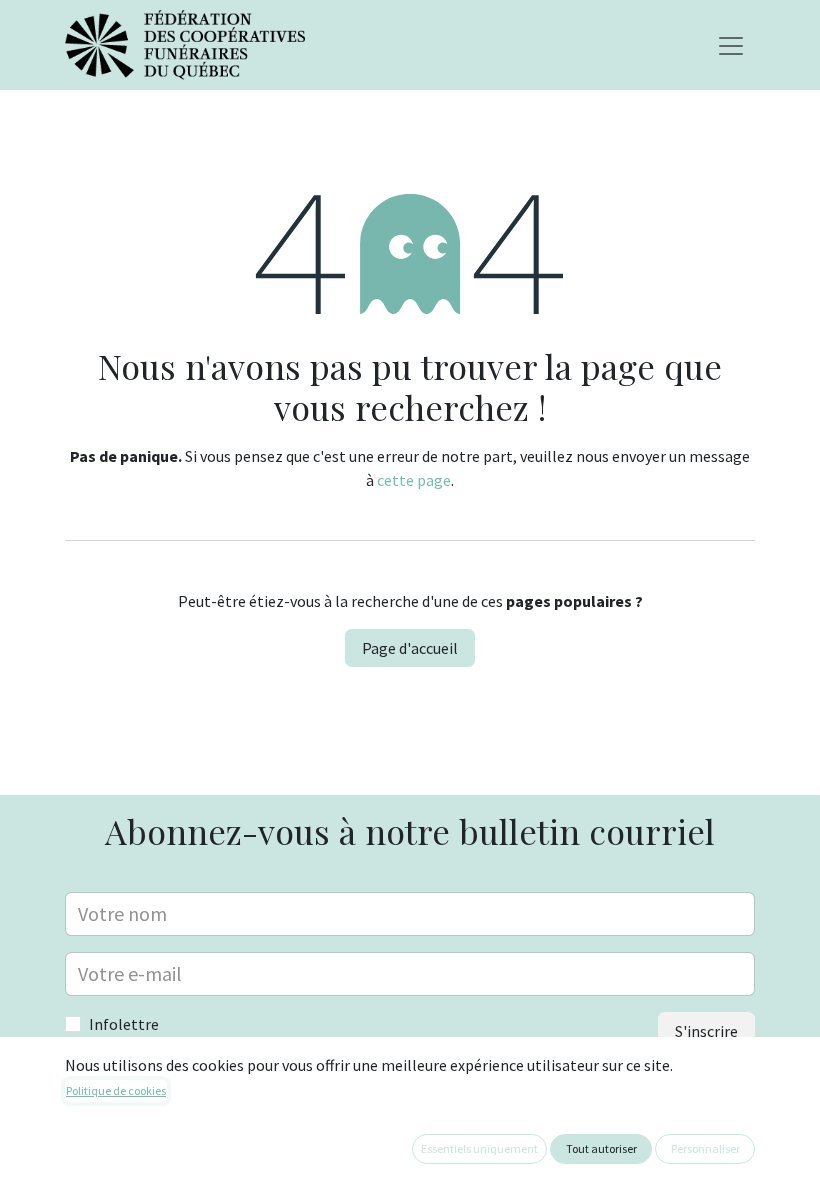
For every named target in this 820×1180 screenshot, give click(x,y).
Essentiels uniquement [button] (479, 1148)
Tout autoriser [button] (601, 1148)
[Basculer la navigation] (731, 45)
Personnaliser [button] (705, 1148)
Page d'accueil (410, 648)
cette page (414, 480)
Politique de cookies (116, 1090)
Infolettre (124, 1024)
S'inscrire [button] (706, 1031)
